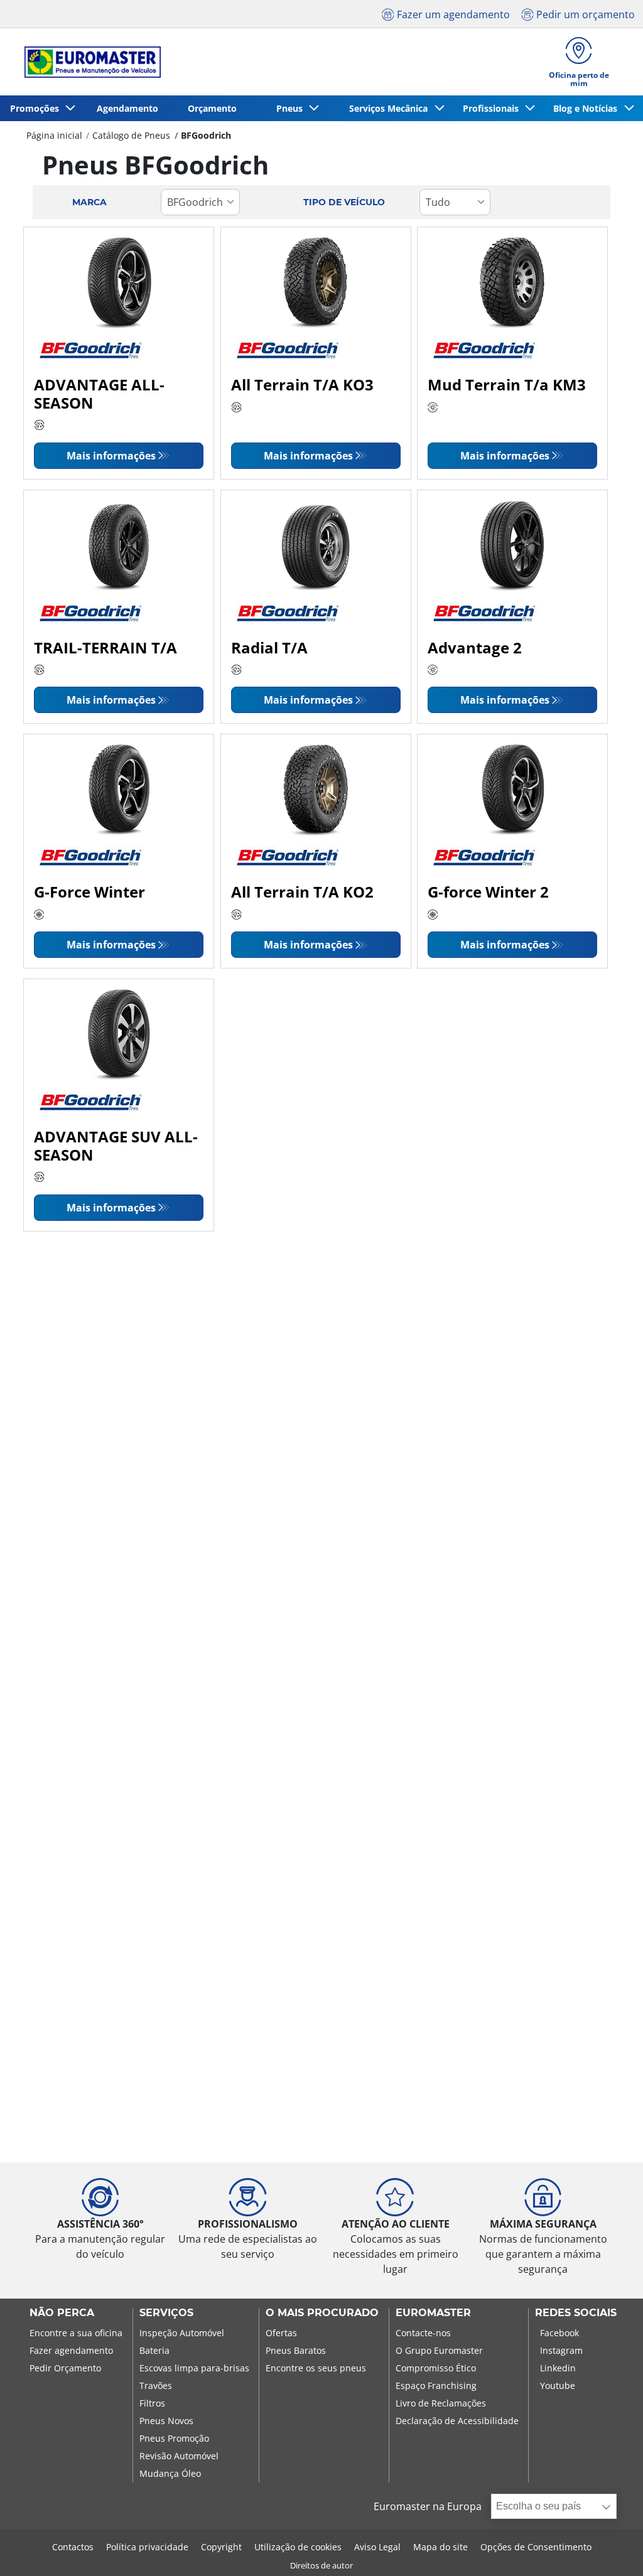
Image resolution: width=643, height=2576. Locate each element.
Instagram (561, 2350)
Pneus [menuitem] (292, 108)
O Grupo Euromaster (439, 2350)
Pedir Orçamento (65, 2368)
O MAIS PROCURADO (322, 2313)
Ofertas (281, 2333)
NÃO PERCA (62, 2313)
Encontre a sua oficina (76, 2333)
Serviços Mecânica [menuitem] (391, 108)
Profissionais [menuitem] (493, 108)
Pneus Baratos (296, 2350)
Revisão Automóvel (179, 2456)
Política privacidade (147, 2547)
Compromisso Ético (436, 2368)
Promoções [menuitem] (37, 108)
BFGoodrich (206, 135)
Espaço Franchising (436, 2385)
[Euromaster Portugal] (89, 62)
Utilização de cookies (298, 2547)
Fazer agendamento (71, 2350)
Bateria (154, 2350)
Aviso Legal (377, 2547)
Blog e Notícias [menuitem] (588, 108)
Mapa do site (440, 2547)
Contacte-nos (423, 2333)
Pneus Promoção (174, 2438)
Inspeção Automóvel (182, 2333)
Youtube (558, 2385)
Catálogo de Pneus (131, 135)
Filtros (152, 2403)
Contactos (73, 2547)
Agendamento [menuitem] (127, 108)
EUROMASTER (433, 2313)
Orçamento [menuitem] (212, 108)
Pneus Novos (166, 2421)
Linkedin (558, 2368)
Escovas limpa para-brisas (194, 2368)
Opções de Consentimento (536, 2547)
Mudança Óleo (170, 2473)
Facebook (559, 2333)
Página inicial (54, 135)
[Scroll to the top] (610, 2549)
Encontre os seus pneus (316, 2368)
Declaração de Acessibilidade (457, 2421)
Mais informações (111, 456)
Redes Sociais (576, 2313)
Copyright (221, 2547)
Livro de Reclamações (441, 2403)
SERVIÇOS (166, 2313)
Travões (156, 2385)
